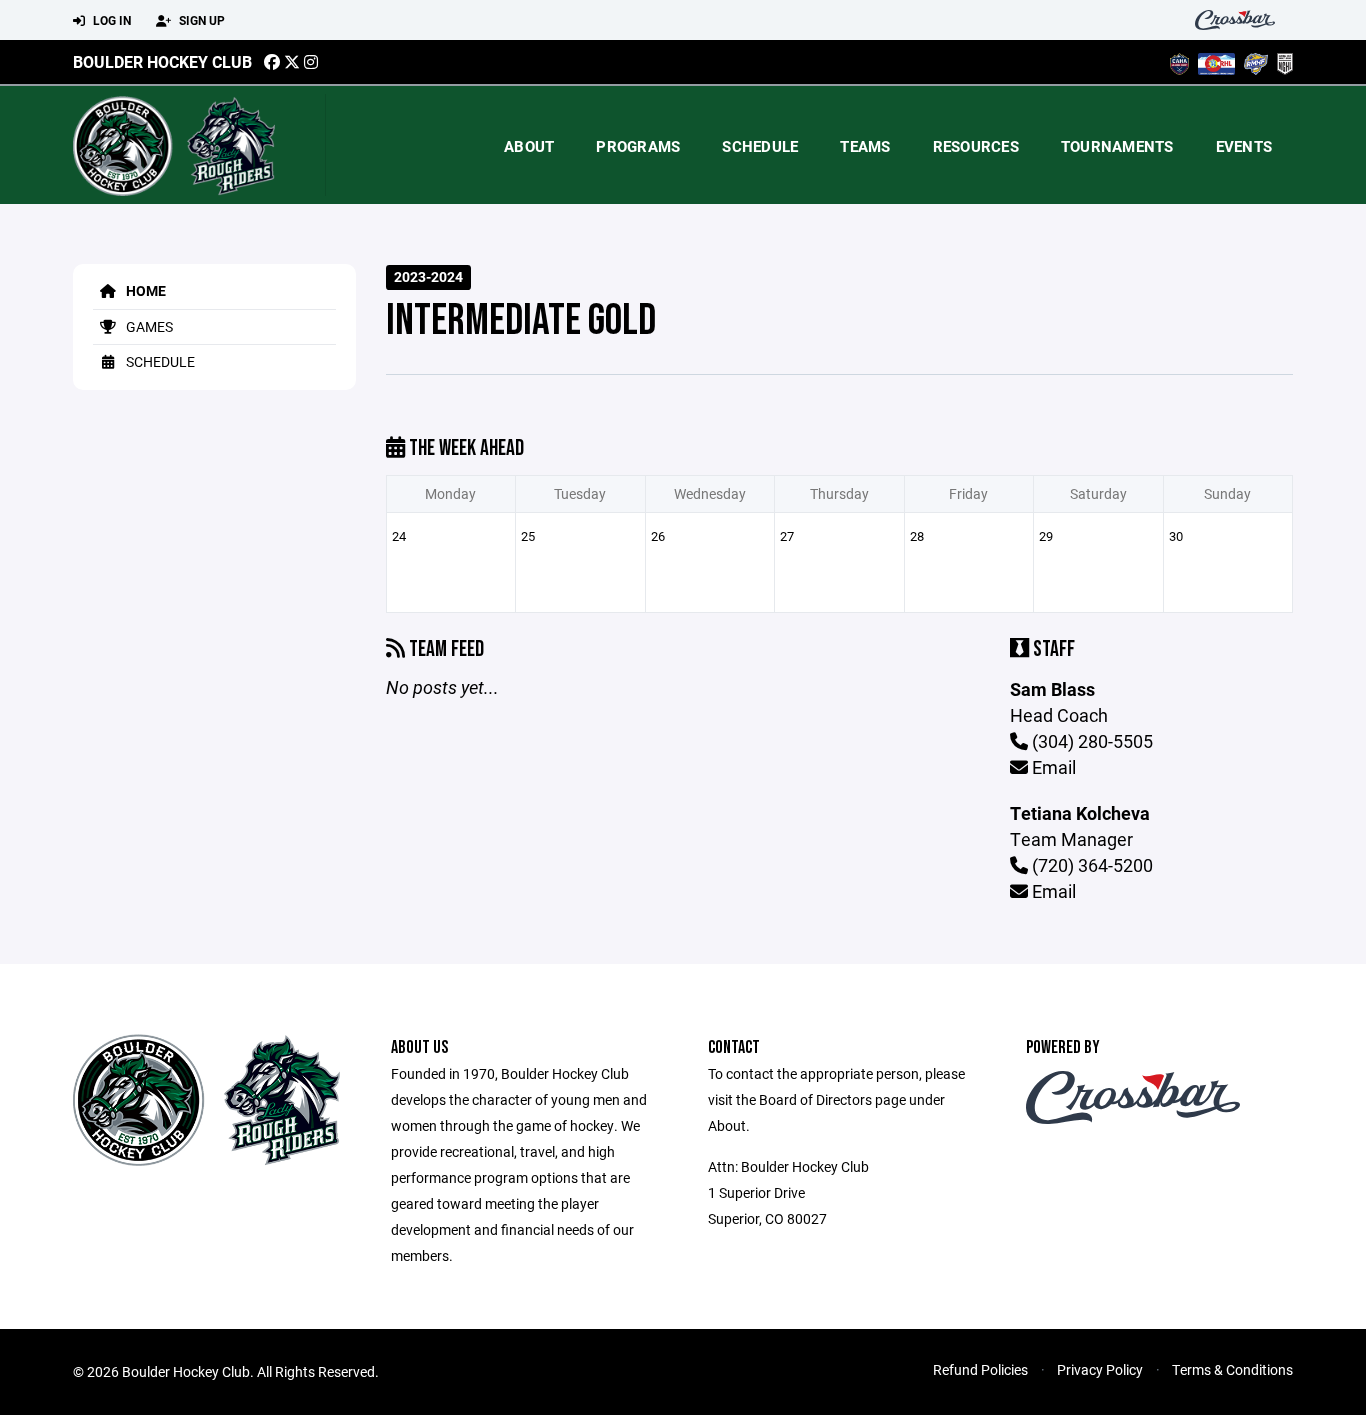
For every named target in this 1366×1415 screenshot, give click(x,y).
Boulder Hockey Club (162, 61)
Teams (865, 146)
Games (148, 326)
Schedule (760, 146)
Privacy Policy (1100, 1369)
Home (144, 290)
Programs (638, 146)
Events (1244, 146)
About (529, 146)
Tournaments (1117, 146)
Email (1052, 767)
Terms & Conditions (1232, 1369)
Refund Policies (980, 1369)
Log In (110, 20)
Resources (976, 146)
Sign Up (200, 20)
